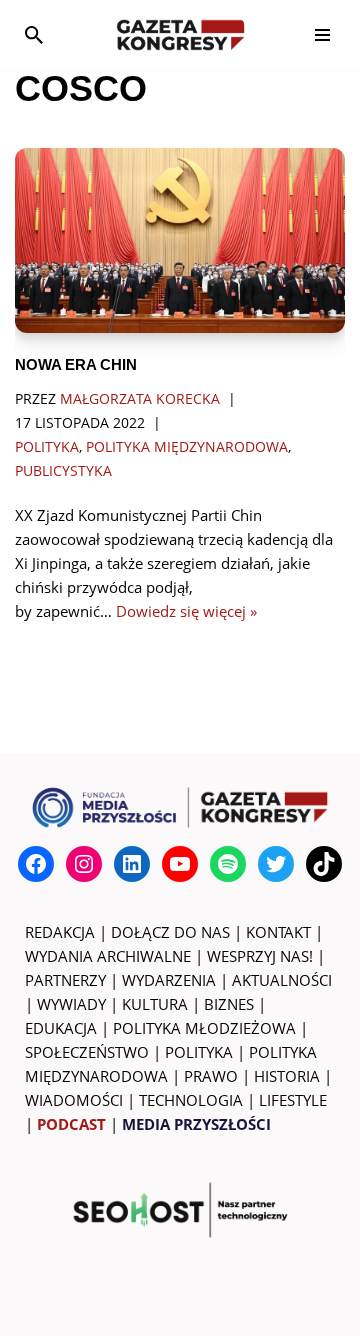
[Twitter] (276, 864)
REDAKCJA (60, 932)
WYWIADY (71, 1004)
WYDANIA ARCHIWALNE (108, 956)
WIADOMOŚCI (74, 1100)
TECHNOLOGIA (191, 1100)
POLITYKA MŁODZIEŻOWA (204, 1028)
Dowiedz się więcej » (186, 611)
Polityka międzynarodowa (187, 447)
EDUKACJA (61, 1028)
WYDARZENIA (169, 980)
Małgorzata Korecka (140, 399)
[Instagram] (84, 864)
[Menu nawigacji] (322, 35)
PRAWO (211, 1076)
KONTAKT (278, 932)
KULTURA (155, 1004)
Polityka (47, 447)
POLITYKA (199, 1052)
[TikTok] (324, 864)
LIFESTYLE (293, 1100)
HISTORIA (287, 1076)
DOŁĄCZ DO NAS (170, 932)
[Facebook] (36, 864)
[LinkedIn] (132, 864)
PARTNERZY (65, 980)
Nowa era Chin (76, 364)
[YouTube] (180, 864)
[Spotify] (228, 864)
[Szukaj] (34, 35)
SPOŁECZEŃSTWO (87, 1052)
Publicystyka (63, 471)
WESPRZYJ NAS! (260, 956)
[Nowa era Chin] (180, 240)
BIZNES (229, 1004)
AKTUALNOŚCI (282, 980)
